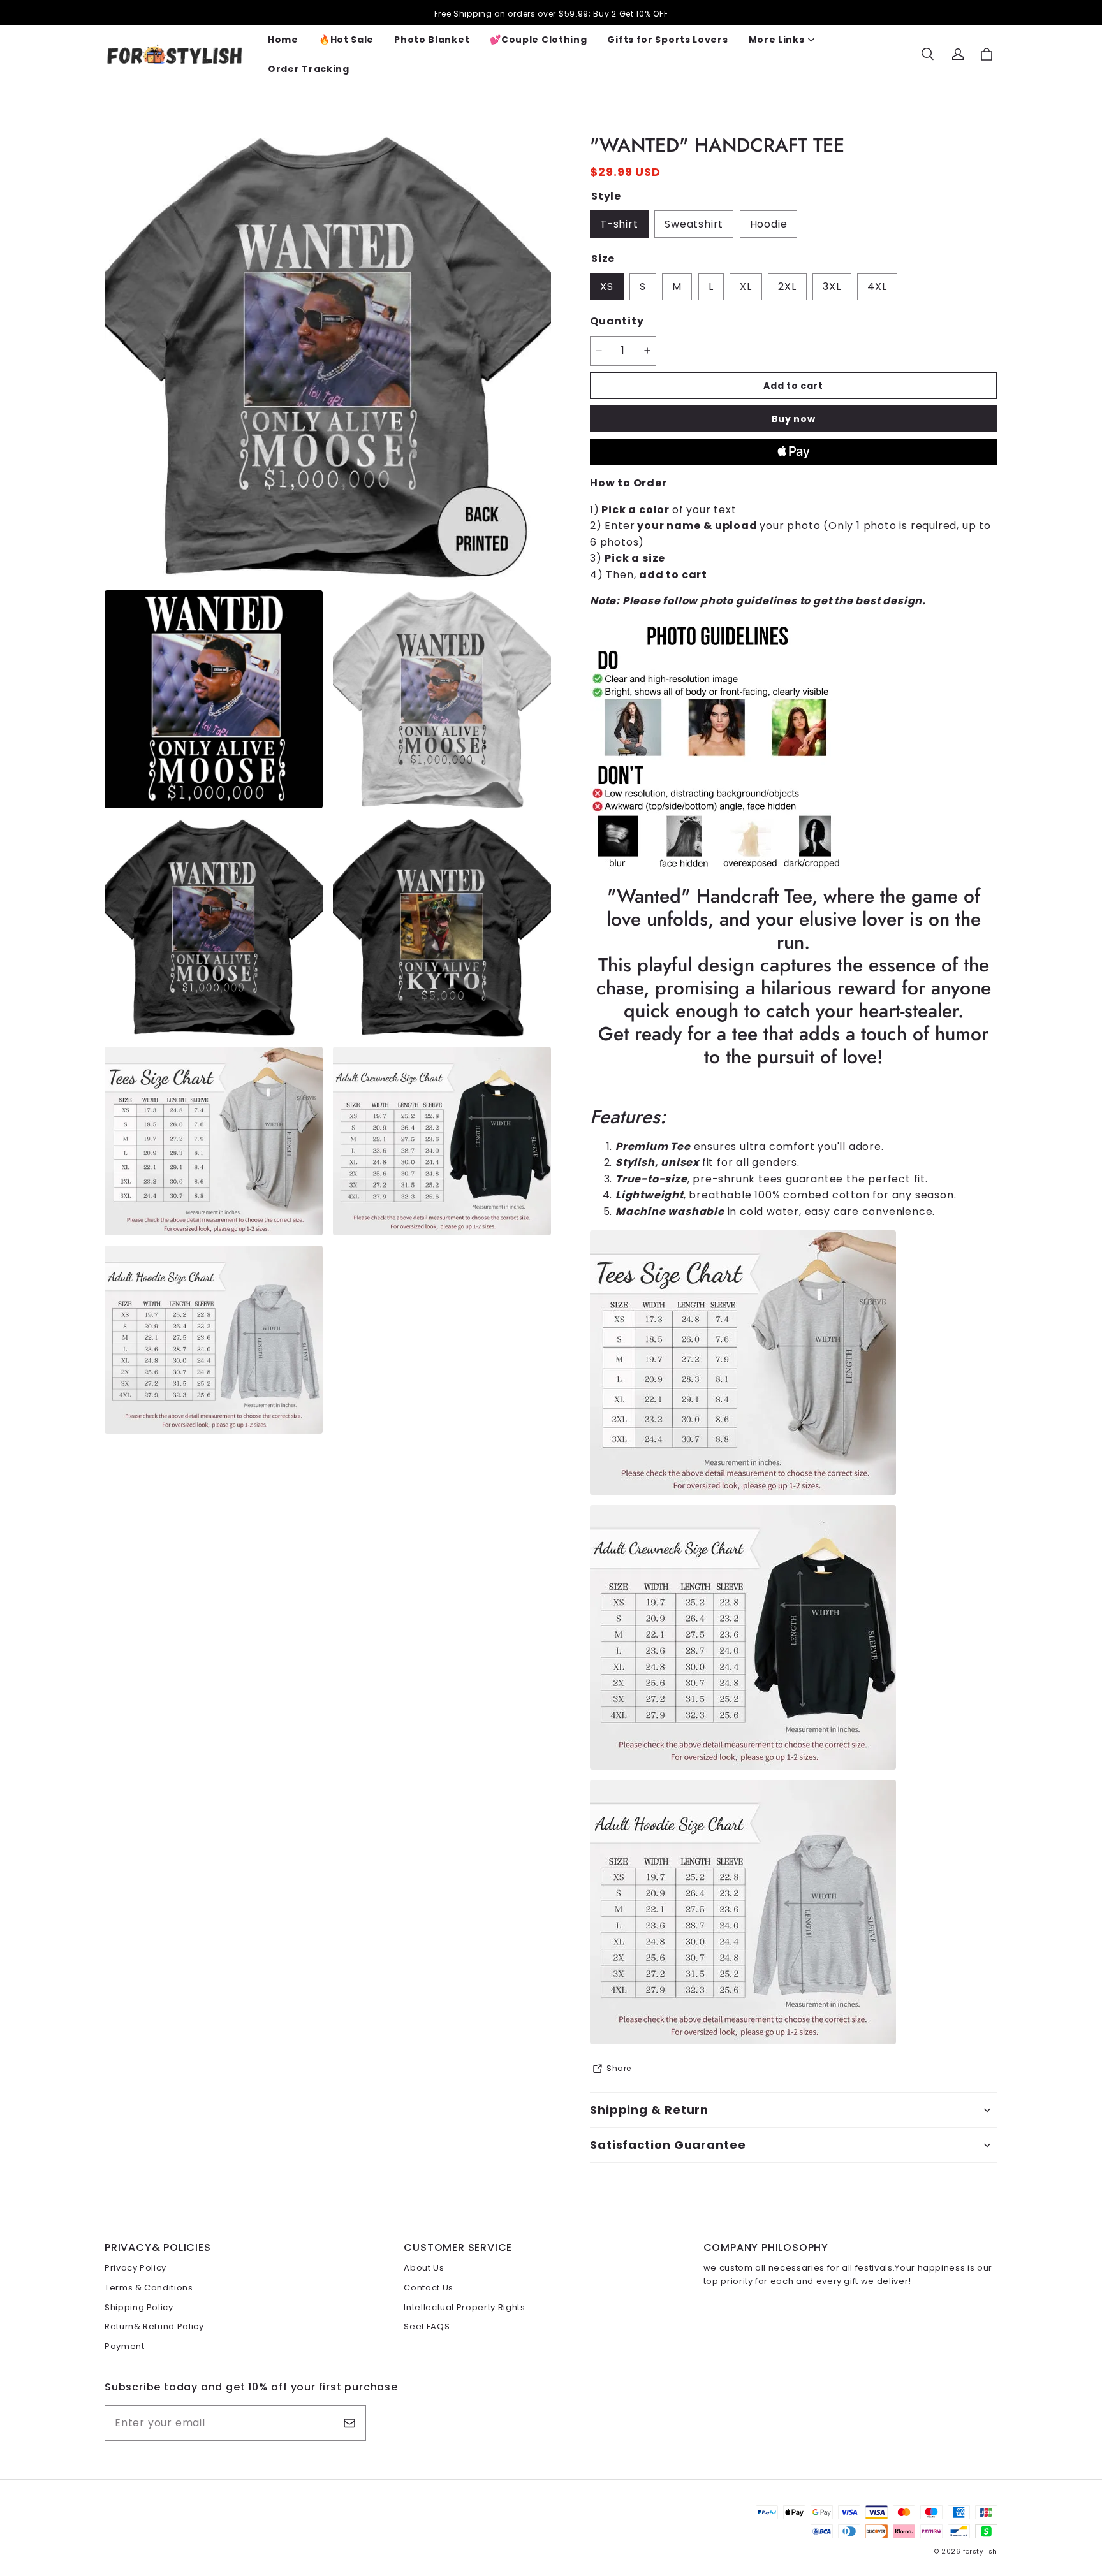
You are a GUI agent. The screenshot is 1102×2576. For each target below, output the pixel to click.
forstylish (980, 2551)
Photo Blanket (432, 40)
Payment (125, 2346)
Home (283, 40)
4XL (877, 287)
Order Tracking (309, 69)
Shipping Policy (139, 2307)
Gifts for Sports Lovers (667, 40)
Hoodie (769, 224)
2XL (787, 287)
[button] (927, 54)
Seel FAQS (427, 2326)
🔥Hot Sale (346, 40)
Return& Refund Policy (154, 2326)
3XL (832, 287)
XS (607, 287)
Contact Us (429, 2288)
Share (619, 2068)
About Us (424, 2268)
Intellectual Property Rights (464, 2307)
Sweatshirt (694, 224)
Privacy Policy (136, 2268)
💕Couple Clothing (538, 40)
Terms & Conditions (149, 2288)
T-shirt (619, 224)
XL (746, 287)
